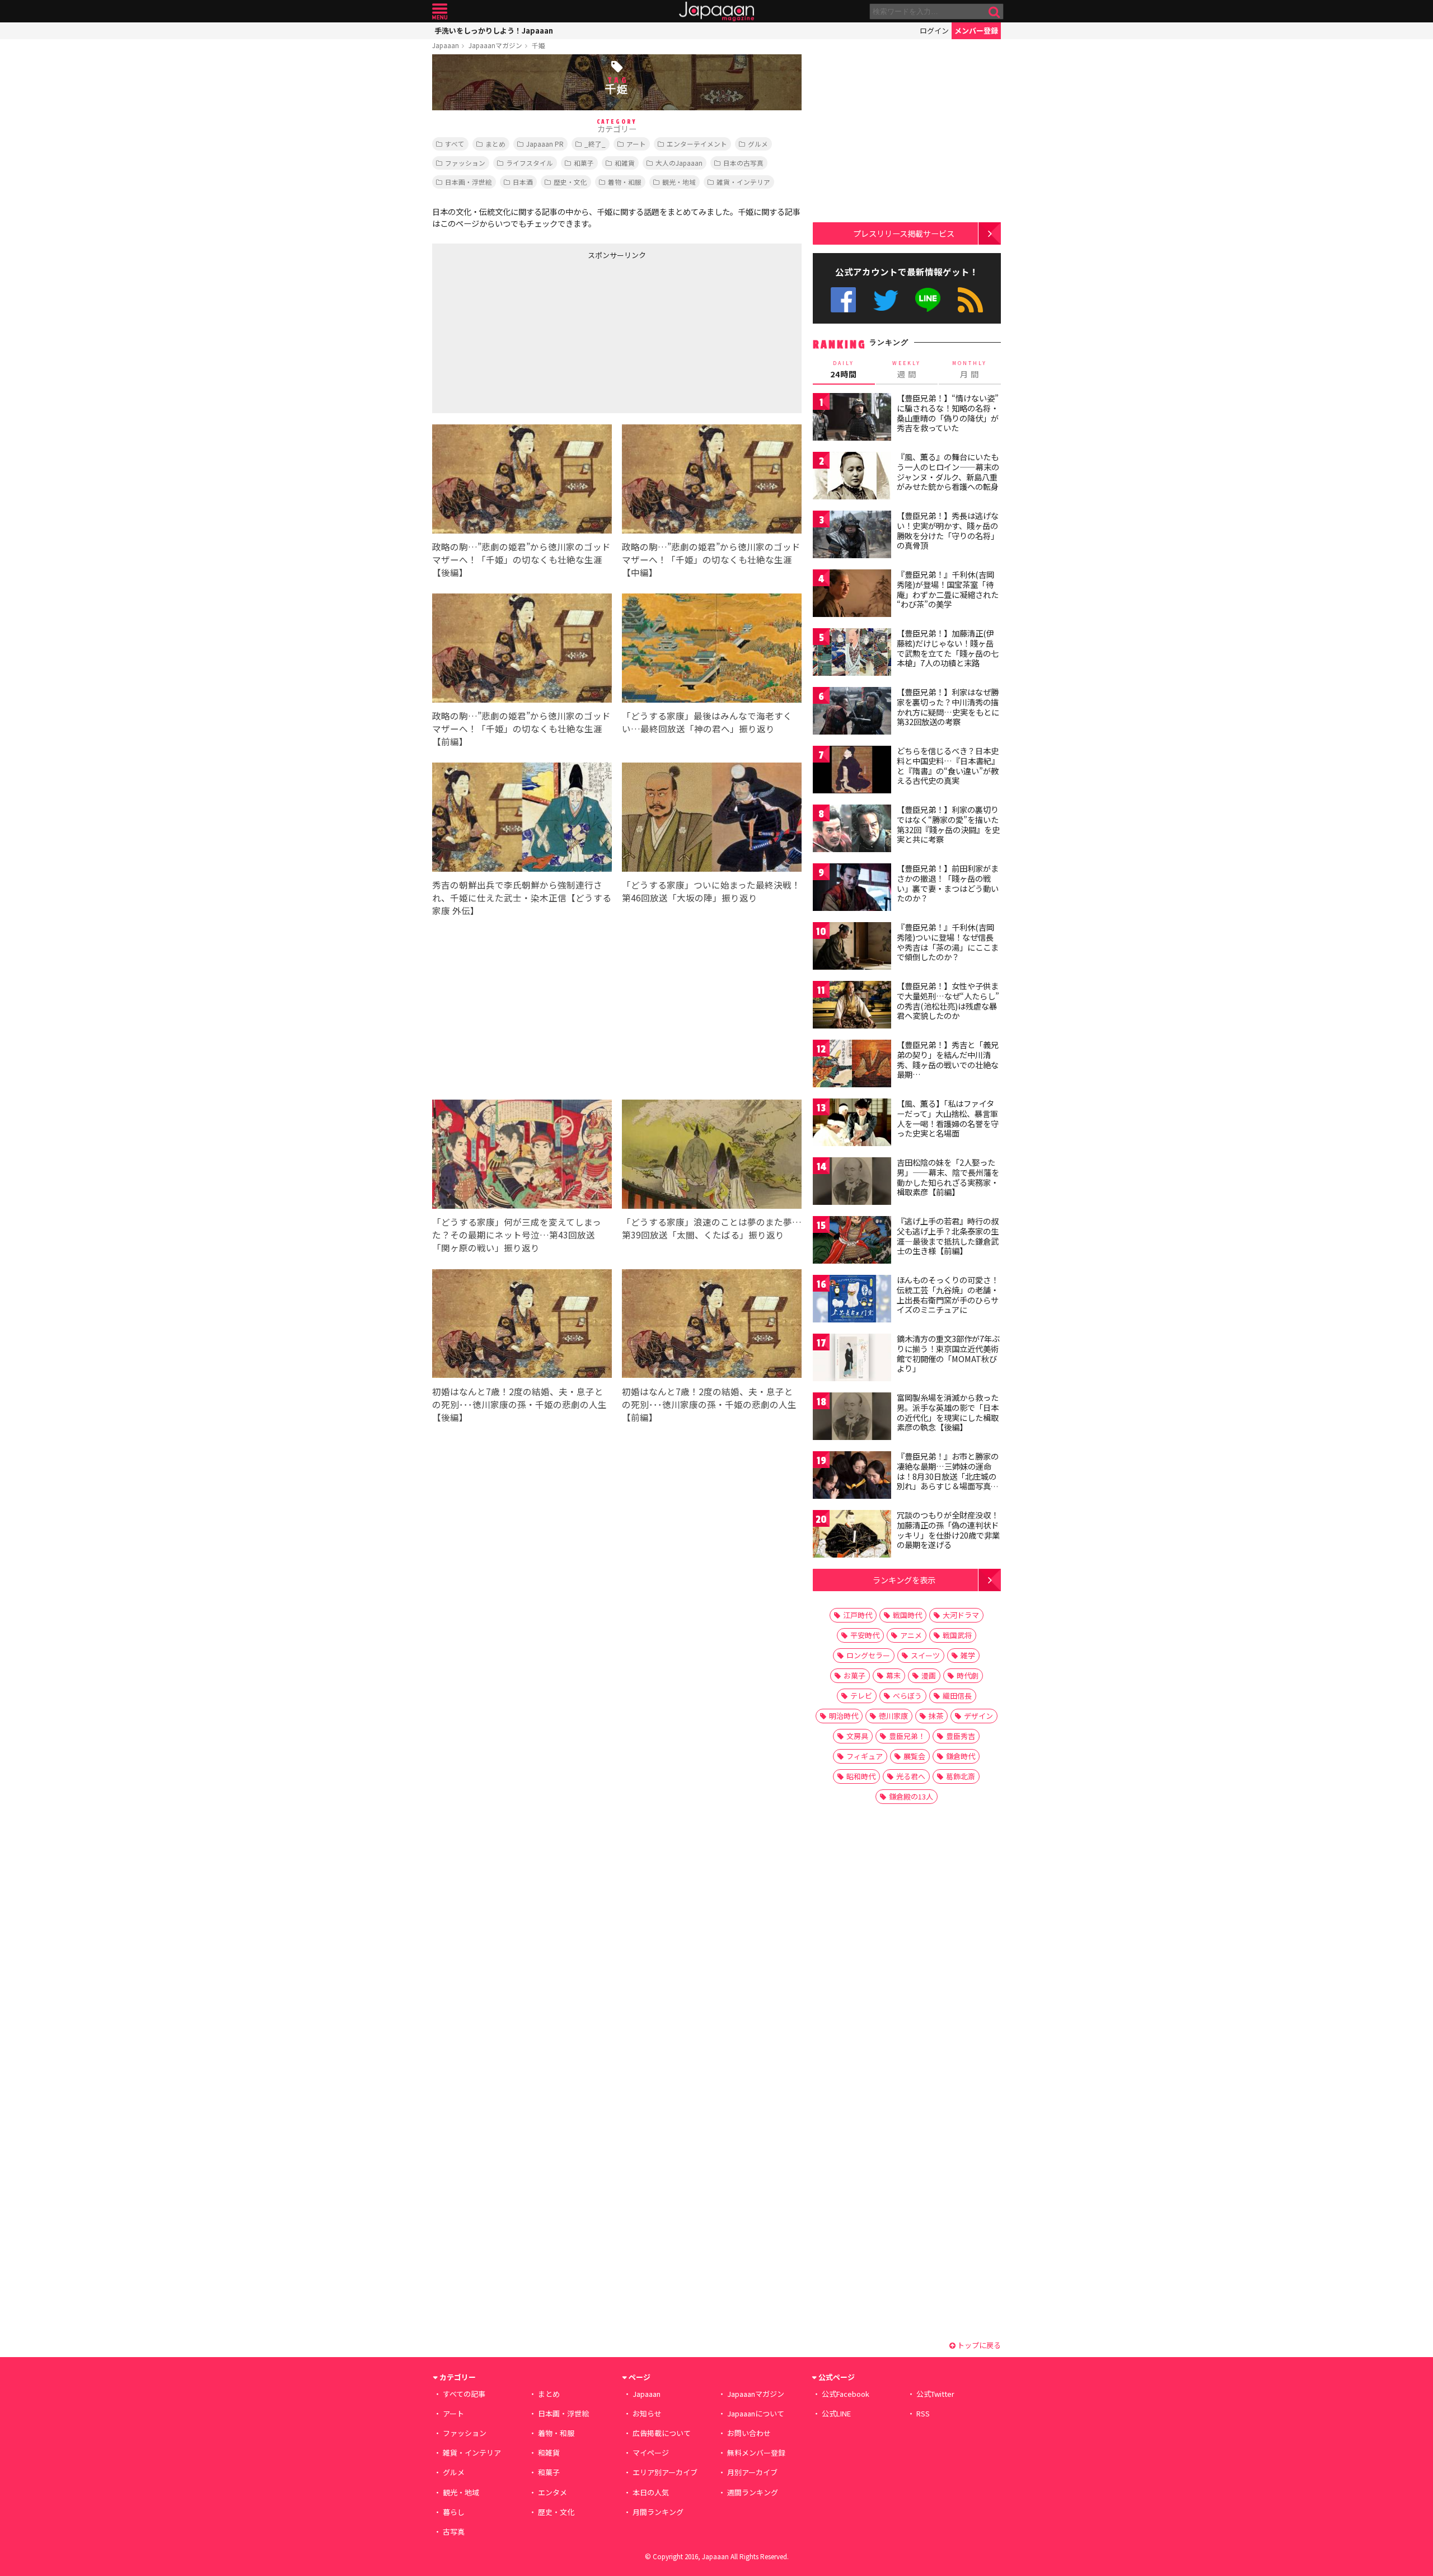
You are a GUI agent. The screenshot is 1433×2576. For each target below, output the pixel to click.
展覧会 (914, 1756)
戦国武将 (957, 1635)
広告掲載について (662, 2433)
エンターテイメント (697, 144)
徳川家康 (893, 1716)
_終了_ (595, 144)
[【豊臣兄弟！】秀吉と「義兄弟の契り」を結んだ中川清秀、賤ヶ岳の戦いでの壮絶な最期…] (852, 1065)
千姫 (538, 45)
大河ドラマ (961, 1615)
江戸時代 (858, 1615)
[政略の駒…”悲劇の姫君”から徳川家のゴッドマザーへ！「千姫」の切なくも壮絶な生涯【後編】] (522, 481)
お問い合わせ (749, 2433)
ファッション (465, 163)
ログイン (934, 31)
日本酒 (523, 182)
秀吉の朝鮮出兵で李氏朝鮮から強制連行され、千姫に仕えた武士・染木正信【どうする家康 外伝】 (522, 897)
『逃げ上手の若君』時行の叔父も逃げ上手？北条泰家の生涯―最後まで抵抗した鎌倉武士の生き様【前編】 (948, 1236)
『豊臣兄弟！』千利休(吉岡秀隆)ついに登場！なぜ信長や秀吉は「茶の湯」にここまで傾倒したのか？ (948, 942)
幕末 (893, 1675)
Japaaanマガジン (495, 45)
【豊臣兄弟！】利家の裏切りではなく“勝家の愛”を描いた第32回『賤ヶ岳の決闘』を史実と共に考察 (948, 824)
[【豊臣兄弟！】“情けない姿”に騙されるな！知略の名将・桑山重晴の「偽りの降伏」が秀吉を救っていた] (852, 419)
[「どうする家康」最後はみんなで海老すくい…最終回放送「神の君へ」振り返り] (712, 650)
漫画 (929, 1675)
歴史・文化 (570, 182)
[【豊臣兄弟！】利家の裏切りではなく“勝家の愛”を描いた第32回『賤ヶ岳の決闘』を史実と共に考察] (852, 830)
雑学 (968, 1655)
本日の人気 (651, 2492)
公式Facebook (843, 300)
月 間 (970, 370)
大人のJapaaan (679, 163)
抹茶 (936, 1716)
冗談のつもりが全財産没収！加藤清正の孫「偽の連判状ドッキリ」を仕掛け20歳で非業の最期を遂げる (948, 1530)
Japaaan (716, 11)
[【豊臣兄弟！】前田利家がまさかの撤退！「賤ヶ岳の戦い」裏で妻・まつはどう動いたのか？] (852, 889)
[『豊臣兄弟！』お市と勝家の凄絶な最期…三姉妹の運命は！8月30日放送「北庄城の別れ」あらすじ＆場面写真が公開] (852, 1477)
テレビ (861, 1696)
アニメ (911, 1635)
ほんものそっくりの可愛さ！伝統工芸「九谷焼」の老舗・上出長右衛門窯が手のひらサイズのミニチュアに (948, 1295)
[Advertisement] (525, 334)
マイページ (651, 2453)
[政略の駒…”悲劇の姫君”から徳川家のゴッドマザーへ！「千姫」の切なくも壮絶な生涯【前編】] (522, 650)
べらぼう (907, 1696)
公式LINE (928, 300)
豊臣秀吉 (961, 1736)
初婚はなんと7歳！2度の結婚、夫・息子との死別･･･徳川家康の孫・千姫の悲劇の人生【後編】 (519, 1404)
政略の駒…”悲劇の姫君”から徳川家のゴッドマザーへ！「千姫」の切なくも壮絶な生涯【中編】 (711, 559)
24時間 (844, 370)
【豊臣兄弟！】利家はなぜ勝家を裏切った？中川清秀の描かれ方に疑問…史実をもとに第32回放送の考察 (948, 707)
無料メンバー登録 (756, 2453)
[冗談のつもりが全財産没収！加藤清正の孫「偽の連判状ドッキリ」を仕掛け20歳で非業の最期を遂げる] (852, 1535)
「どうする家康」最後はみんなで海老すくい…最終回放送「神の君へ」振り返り (707, 722)
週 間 (907, 370)
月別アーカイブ (752, 2472)
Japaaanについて (756, 2413)
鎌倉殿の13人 (911, 1796)
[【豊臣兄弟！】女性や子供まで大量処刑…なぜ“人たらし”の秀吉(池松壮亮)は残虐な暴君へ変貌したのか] (852, 1006)
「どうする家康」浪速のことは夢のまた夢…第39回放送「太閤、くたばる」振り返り (712, 1228)
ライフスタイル (530, 163)
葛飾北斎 (961, 1776)
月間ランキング (658, 2512)
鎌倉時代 (961, 1756)
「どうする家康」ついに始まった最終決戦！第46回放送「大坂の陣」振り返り (711, 891)
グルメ (758, 144)
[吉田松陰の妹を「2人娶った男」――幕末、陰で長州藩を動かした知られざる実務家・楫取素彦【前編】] (852, 1183)
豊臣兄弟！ (907, 1736)
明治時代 (844, 1716)
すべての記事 (464, 2394)
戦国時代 (907, 1615)
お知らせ (647, 2413)
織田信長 (957, 1696)
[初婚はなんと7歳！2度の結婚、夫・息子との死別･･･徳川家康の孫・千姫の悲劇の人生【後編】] (522, 1326)
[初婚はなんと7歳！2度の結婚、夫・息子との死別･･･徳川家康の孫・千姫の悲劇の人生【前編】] (712, 1326)
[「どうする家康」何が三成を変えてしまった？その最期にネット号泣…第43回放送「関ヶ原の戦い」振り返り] (522, 1156)
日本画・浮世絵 (469, 182)
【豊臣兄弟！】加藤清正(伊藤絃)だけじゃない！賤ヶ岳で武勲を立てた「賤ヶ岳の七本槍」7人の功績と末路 (948, 648)
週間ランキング (753, 2492)
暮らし (454, 2512)
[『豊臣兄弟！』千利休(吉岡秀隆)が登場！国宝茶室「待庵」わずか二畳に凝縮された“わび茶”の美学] (852, 595)
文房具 (857, 1736)
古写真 (454, 2531)
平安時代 (865, 1635)
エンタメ (552, 2492)
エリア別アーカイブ (665, 2472)
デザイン (978, 1716)
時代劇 (968, 1675)
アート (636, 144)
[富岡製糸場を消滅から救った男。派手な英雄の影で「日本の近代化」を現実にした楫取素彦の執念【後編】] (852, 1418)
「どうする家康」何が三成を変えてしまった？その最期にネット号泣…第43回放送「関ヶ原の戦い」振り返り (517, 1235)
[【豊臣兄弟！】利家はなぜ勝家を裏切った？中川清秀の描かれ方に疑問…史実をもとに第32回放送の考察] (852, 712)
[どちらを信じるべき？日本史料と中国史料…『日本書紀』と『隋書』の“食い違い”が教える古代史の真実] (852, 771)
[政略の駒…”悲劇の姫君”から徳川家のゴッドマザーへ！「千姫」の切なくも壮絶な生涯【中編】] (712, 481)
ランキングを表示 (904, 1580)
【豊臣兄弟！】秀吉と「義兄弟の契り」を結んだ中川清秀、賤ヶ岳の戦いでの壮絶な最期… (948, 1060)
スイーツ (925, 1655)
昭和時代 (861, 1776)
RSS (970, 300)
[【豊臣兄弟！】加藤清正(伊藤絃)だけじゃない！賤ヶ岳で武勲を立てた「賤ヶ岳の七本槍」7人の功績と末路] (852, 654)
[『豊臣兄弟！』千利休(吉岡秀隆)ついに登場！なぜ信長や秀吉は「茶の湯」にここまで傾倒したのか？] (852, 948)
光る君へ (911, 1776)
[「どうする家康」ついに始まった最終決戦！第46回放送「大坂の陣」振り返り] (712, 819)
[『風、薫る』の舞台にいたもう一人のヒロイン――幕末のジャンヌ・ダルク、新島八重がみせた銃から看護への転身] (852, 477)
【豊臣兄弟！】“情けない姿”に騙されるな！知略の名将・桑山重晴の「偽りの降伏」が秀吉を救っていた (948, 413)
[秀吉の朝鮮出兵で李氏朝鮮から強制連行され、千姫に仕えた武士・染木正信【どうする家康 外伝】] (522, 819)
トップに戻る (978, 2345)
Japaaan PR (545, 144)
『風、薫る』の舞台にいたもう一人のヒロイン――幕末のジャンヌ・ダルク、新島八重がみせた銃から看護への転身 (948, 472)
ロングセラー (868, 1655)
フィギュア (865, 1756)
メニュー (440, 11)
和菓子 (584, 163)
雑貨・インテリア (743, 182)
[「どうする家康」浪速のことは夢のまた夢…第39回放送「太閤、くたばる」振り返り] (712, 1156)
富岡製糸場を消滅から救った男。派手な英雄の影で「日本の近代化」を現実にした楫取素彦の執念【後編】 (948, 1412)
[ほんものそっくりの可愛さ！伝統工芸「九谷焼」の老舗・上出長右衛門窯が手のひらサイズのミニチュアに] (852, 1300)
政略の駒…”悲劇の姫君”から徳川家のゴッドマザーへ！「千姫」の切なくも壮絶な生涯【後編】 (521, 559)
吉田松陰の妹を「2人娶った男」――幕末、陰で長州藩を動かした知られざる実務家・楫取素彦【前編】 (948, 1177)
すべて (455, 144)
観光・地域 (679, 182)
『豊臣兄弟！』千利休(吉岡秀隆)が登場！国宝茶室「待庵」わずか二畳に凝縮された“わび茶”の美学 (948, 589)
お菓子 (854, 1675)
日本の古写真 (743, 163)
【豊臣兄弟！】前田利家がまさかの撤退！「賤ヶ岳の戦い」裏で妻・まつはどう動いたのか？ (948, 883)
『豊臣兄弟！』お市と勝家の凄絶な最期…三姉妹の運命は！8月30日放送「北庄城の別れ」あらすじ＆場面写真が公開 (948, 1476)
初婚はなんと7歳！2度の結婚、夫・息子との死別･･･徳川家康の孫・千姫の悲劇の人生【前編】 (709, 1404)
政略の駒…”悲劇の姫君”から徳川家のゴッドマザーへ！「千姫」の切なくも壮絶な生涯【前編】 (521, 728)
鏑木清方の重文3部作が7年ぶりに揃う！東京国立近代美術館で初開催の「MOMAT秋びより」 (948, 1354)
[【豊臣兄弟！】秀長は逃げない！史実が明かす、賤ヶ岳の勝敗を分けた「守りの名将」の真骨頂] (852, 536)
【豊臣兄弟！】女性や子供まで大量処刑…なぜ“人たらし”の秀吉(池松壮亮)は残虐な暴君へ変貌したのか (948, 1001)
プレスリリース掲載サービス (904, 233)
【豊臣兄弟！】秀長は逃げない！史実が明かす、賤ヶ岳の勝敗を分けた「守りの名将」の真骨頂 (948, 530)
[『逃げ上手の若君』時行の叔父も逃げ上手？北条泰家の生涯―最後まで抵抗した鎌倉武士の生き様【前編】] (852, 1242)
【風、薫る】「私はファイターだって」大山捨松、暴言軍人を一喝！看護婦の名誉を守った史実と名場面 (948, 1118)
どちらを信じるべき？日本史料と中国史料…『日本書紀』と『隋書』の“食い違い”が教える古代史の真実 (948, 766)
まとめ (495, 144)
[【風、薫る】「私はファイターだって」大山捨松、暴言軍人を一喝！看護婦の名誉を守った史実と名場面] (852, 1124)
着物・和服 (625, 182)
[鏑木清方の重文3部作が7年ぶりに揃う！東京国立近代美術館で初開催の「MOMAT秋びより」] (852, 1359)
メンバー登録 (976, 31)
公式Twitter (886, 300)
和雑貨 (625, 163)
